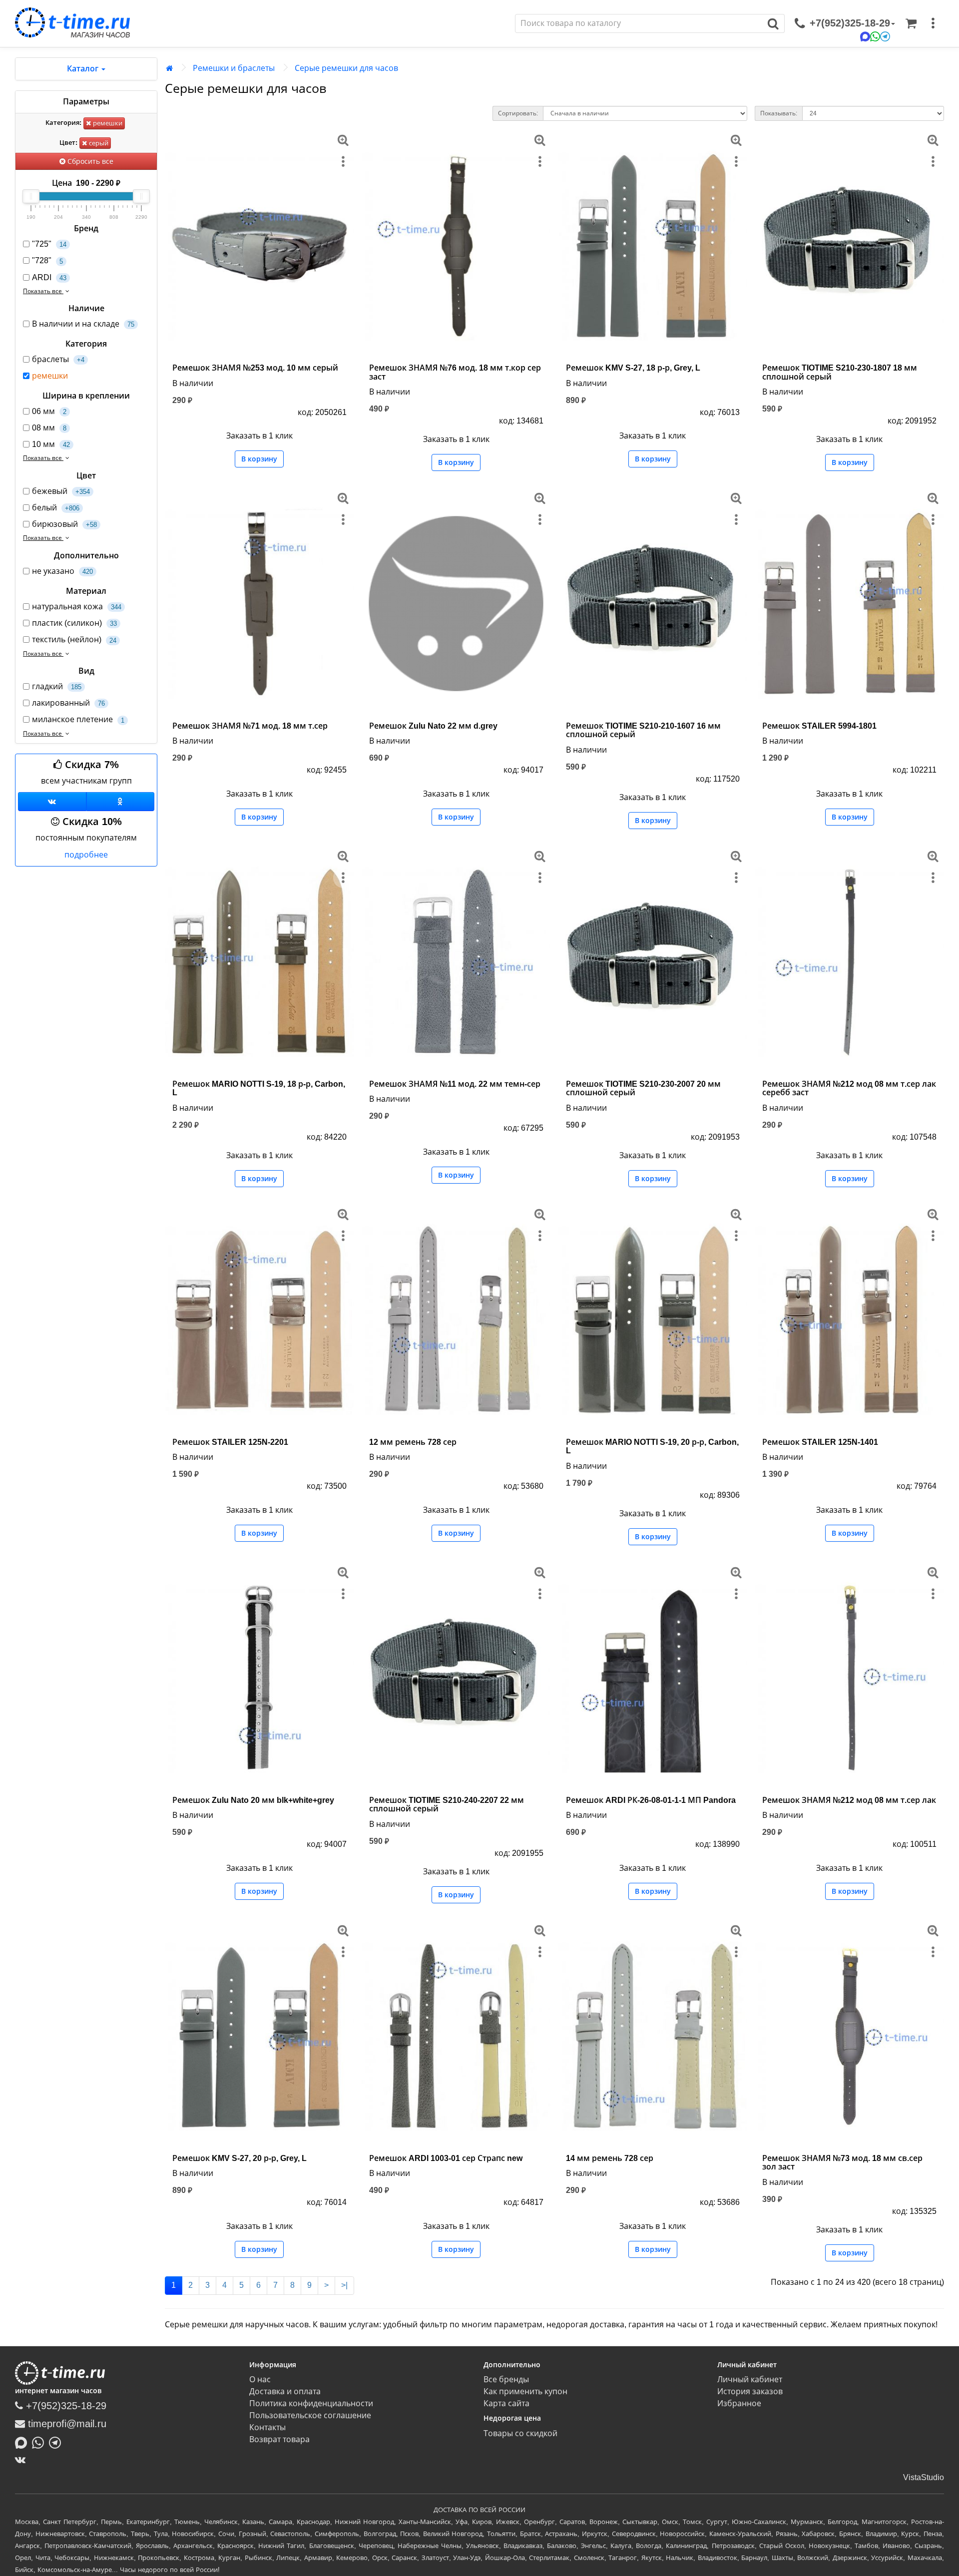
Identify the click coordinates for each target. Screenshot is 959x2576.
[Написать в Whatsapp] (40, 2442)
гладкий (57, 686)
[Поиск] (773, 23)
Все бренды (506, 2379)
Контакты (267, 2427)
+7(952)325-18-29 (65, 2406)
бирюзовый (64, 524)
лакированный (68, 703)
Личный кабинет (750, 2379)
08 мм (49, 428)
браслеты (58, 359)
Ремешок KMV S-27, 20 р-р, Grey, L (240, 2158)
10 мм (51, 444)
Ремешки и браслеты (234, 68)
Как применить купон (525, 2391)
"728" (47, 260)
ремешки (107, 123)
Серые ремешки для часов (346, 68)
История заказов (750, 2391)
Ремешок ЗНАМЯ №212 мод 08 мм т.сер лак (849, 1800)
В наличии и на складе (83, 324)
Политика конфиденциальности (311, 2403)
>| (344, 2285)
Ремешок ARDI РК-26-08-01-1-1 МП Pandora (651, 1800)
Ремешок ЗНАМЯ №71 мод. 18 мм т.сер (250, 726)
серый (98, 143)
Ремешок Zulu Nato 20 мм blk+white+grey (253, 1800)
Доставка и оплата (285, 2391)
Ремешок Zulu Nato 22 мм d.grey (433, 726)
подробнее (86, 855)
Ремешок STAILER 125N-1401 (820, 1442)
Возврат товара (279, 2439)
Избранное (739, 2403)
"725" (49, 244)
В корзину (259, 459)
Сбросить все (89, 161)
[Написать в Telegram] (57, 2442)
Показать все (43, 291)
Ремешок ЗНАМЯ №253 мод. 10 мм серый (255, 368)
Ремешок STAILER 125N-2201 (230, 1442)
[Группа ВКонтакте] (52, 802)
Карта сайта (506, 2403)
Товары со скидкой (520, 2433)
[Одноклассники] (121, 802)
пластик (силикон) (74, 623)
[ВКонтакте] (23, 2460)
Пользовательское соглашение (310, 2415)
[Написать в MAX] (23, 2442)
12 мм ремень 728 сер (413, 1442)
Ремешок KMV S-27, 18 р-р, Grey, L (633, 368)
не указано (62, 571)
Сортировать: (518, 113)
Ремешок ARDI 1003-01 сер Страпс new (446, 2158)
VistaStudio (924, 2477)
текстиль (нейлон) (74, 640)
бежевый (61, 491)
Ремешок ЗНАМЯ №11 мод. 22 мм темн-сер (455, 1084)
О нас (260, 2379)
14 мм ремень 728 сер (610, 2158)
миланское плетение (78, 719)
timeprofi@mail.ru (66, 2424)
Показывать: (779, 113)
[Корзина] (911, 23)
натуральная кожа (77, 607)
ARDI (49, 277)
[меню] (933, 23)
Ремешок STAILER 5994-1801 (819, 726)
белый (56, 508)
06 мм (49, 411)
